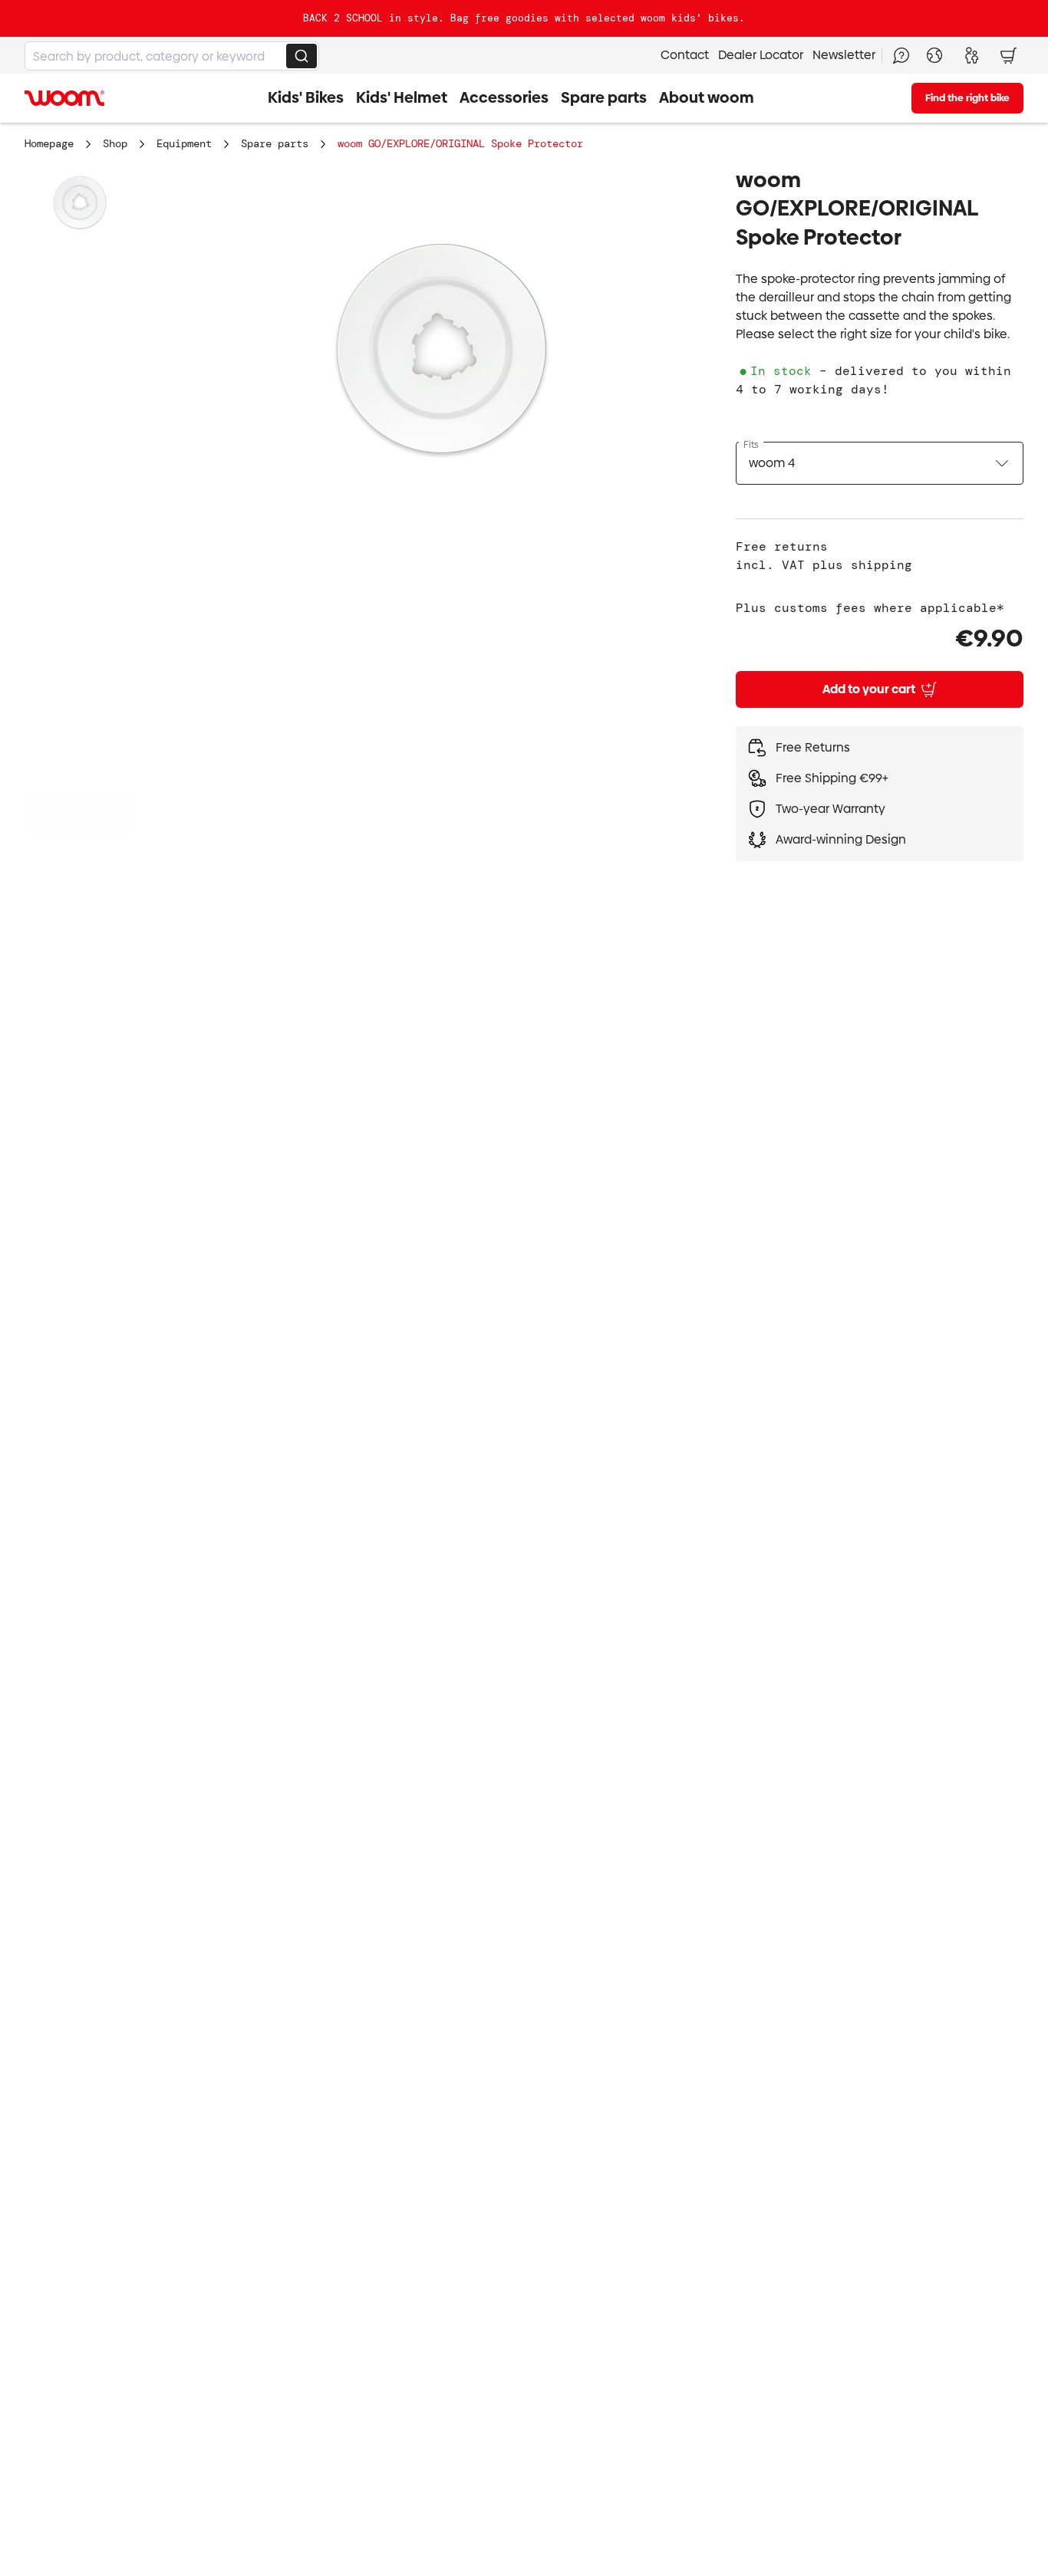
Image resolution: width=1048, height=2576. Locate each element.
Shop (115, 143)
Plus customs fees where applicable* (870, 608)
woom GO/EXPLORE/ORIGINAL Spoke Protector (460, 143)
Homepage (49, 143)
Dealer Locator (761, 55)
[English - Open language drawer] (934, 55)
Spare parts (275, 143)
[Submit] (302, 56)
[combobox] (172, 56)
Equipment (184, 143)
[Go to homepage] (64, 98)
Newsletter (844, 55)
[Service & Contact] (901, 55)
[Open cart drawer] (1008, 55)
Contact (685, 55)
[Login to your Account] (971, 55)
